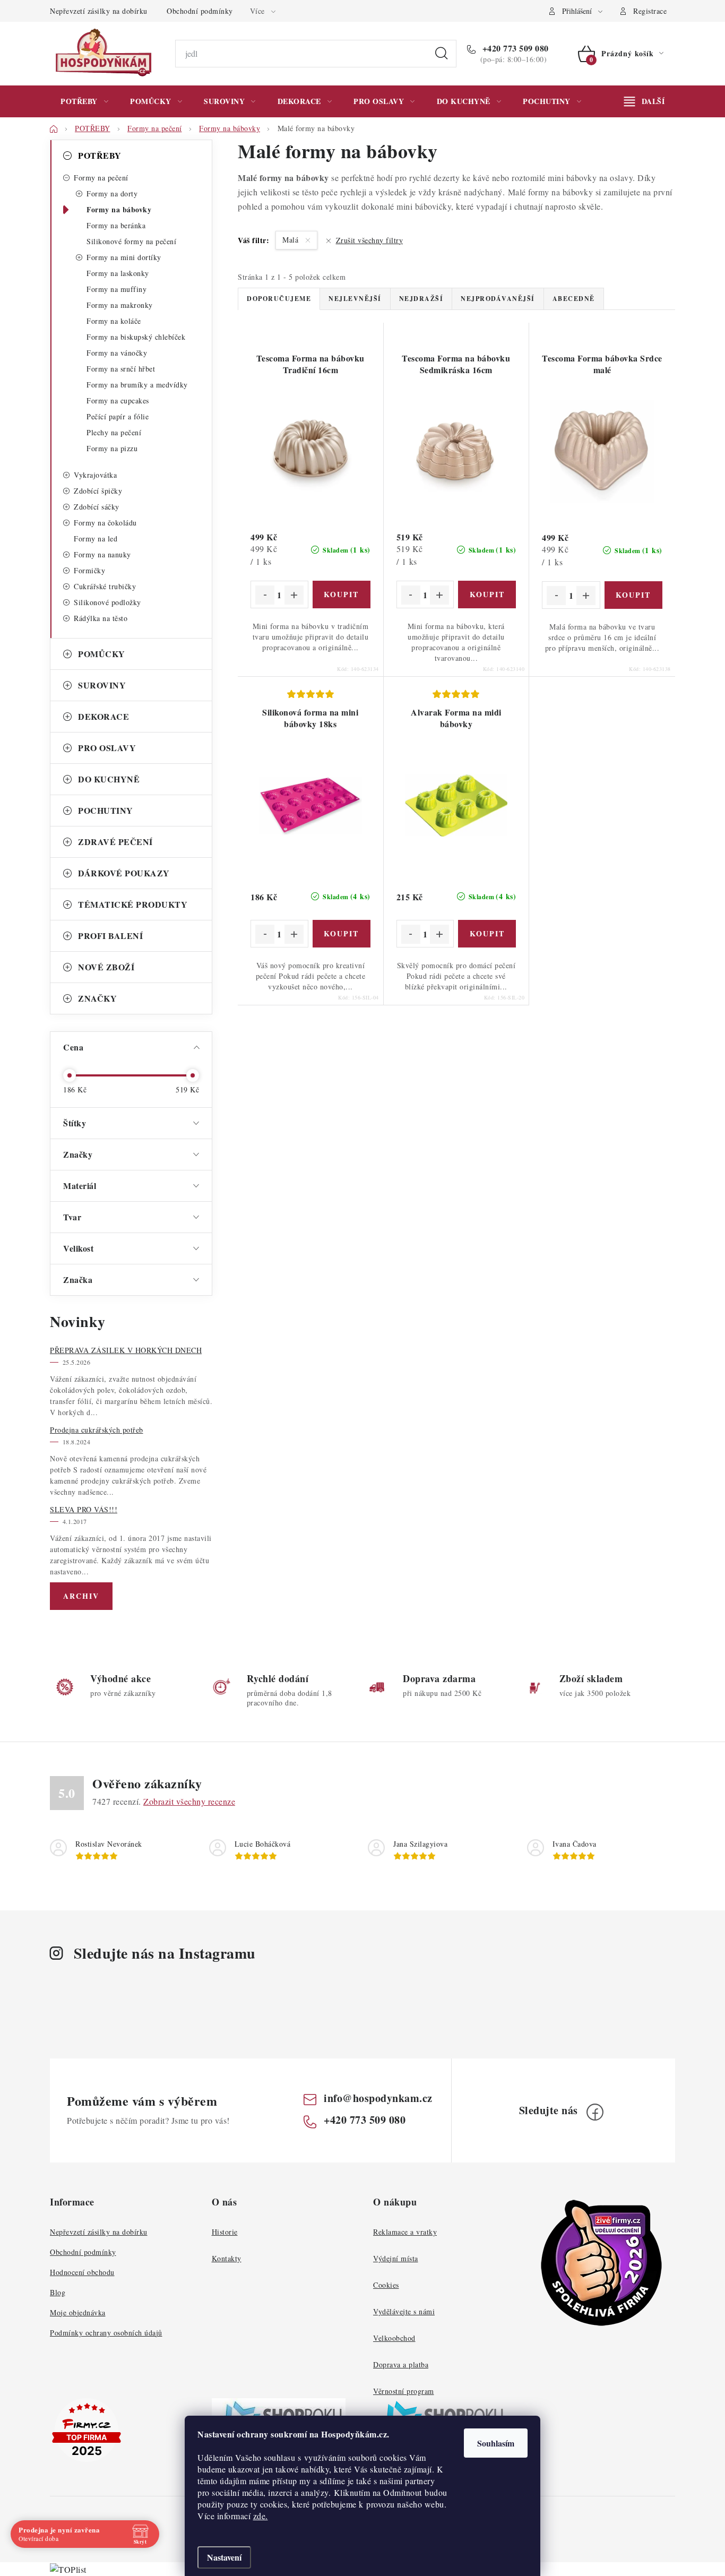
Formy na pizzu (112, 448)
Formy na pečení (101, 178)
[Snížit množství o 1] (265, 595)
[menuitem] (84, 101)
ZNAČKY (97, 998)
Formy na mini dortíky (124, 257)
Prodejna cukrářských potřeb (97, 1430)
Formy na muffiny (116, 289)
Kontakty (227, 2258)
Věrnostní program (404, 2391)
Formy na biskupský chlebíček (136, 337)
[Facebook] (595, 2112)
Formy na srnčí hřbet (121, 369)
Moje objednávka (78, 2312)
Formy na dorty (112, 193)
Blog (58, 2292)
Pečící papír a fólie (118, 416)
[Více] (644, 101)
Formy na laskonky (118, 273)
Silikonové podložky (107, 602)
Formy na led (96, 539)
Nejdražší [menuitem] (421, 299)
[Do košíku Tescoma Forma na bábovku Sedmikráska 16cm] (487, 595)
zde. (261, 2516)
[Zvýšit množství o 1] (294, 595)
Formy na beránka (116, 225)
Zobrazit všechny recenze (189, 1801)
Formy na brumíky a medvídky (137, 385)
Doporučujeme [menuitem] (279, 299)
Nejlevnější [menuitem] (355, 299)
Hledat (442, 54)
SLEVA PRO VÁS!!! (84, 1509)
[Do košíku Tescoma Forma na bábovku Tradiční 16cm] (342, 595)
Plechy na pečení (114, 432)
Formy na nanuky (102, 554)
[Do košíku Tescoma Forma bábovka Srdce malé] (633, 595)
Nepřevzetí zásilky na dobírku (99, 11)
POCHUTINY (106, 810)
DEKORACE (103, 716)
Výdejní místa (396, 2258)
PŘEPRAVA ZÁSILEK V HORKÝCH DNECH (126, 1350)
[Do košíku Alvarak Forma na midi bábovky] (487, 934)
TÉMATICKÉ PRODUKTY (133, 904)
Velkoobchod (394, 2338)
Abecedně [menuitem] (574, 299)
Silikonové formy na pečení (131, 241)
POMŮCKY (102, 654)
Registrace (650, 11)
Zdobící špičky (98, 491)
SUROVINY (102, 685)
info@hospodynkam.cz (378, 2098)
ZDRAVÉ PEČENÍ (115, 842)
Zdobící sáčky (97, 507)
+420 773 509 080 (514, 48)
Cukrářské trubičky (105, 586)
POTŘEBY (100, 155)
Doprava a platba (401, 2364)
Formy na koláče (114, 321)
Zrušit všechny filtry (369, 240)
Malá (292, 240)
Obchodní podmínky (200, 11)
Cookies (386, 2285)
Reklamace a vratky (405, 2232)
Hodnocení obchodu (82, 2272)
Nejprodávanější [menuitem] (498, 299)
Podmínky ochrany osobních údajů (106, 2333)
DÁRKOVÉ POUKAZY (124, 873)
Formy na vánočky (117, 353)
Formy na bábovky (119, 209)
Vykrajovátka (95, 475)
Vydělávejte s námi (404, 2311)
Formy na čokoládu (105, 523)
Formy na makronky (120, 305)
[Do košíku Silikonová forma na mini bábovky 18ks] (342, 934)
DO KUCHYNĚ (109, 779)
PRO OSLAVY (107, 748)
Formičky (89, 570)
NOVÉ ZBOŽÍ (106, 967)
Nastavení (224, 2557)
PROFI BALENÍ (110, 936)
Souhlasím (496, 2443)
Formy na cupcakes (118, 400)
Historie (225, 2232)
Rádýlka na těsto (101, 618)
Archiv (81, 1596)
